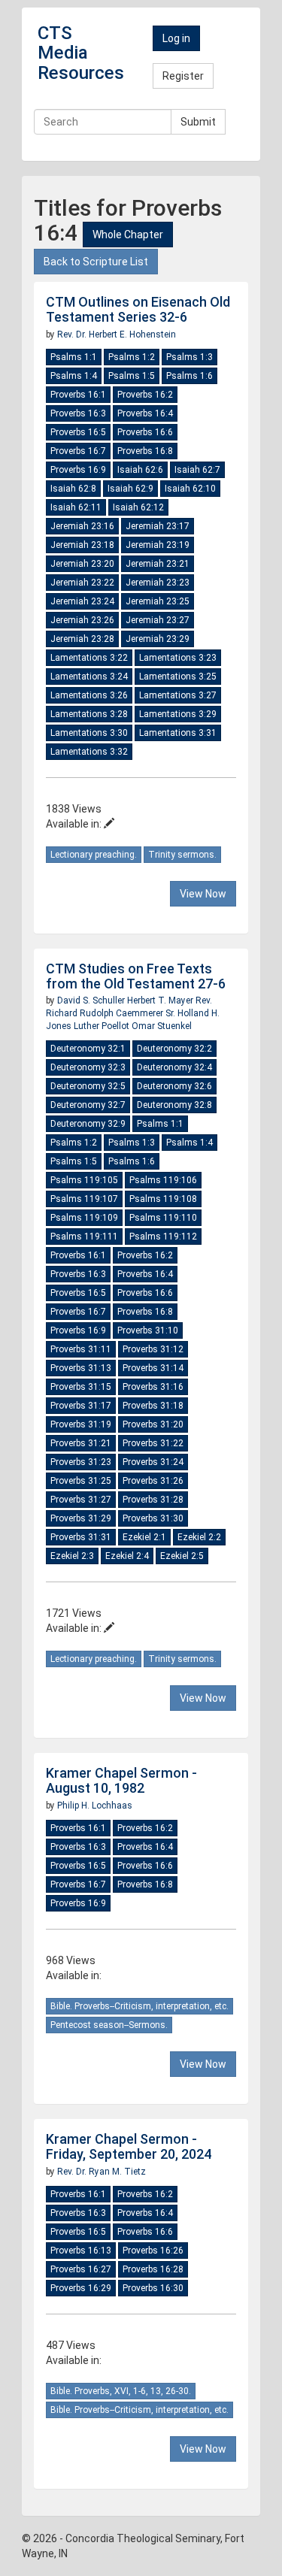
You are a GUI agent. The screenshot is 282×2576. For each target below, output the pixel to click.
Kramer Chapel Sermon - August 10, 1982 (121, 1780)
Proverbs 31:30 (153, 1518)
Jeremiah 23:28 (82, 639)
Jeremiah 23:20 (82, 564)
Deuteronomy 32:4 (174, 1067)
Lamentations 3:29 (178, 714)
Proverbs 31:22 (153, 1443)
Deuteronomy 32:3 (88, 1067)
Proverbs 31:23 (81, 1462)
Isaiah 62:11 (76, 507)
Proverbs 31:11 (81, 1349)
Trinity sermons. (182, 855)
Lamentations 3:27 (178, 695)
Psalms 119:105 (84, 1180)
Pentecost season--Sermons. (109, 2025)
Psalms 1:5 (132, 376)
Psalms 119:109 (84, 1218)
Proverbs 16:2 (145, 395)
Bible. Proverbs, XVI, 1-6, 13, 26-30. (121, 2391)
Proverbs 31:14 (153, 1368)
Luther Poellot (103, 1026)
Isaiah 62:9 (130, 489)
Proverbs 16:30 (153, 2288)
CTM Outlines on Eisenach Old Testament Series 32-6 (138, 309)
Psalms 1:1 (74, 357)
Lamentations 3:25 (178, 677)
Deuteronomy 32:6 (174, 1086)
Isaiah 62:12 (138, 507)
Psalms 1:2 (132, 357)
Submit (198, 122)
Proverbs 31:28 (153, 1500)
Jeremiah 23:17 (158, 526)
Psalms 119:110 (163, 1218)
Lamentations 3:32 (89, 752)
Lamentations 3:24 (89, 677)
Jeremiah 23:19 (158, 545)
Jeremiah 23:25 (158, 601)
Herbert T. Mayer (161, 1000)
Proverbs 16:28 (153, 2269)
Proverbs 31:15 (81, 1387)
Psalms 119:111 (84, 1237)
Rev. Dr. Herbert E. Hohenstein (117, 334)
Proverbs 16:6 (145, 432)
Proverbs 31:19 (81, 1424)
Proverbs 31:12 (153, 1349)
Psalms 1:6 (190, 376)
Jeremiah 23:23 (158, 583)
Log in (176, 38)
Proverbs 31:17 (81, 1406)
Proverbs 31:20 (153, 1424)
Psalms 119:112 (163, 1237)
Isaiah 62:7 (197, 470)
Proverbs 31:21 (81, 1443)
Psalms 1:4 (74, 376)
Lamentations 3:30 (89, 733)
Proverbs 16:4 (145, 413)
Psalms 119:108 (163, 1199)
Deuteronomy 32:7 (88, 1105)
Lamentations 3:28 (89, 714)
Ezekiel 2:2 (199, 1537)
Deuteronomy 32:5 (88, 1086)
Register (183, 76)
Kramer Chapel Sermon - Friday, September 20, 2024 (129, 2146)
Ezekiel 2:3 (72, 1556)
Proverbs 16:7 (78, 451)
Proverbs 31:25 (81, 1481)
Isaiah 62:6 (140, 470)
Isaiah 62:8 (73, 489)
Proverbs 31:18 (153, 1406)
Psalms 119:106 (163, 1180)
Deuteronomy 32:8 (174, 1105)
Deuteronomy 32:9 (88, 1124)
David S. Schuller (92, 1000)
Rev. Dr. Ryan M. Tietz (102, 2172)
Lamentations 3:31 (178, 733)
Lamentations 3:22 (89, 658)
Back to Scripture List (96, 262)
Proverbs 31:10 (148, 1330)
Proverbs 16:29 (81, 2288)
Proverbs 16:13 (81, 2251)
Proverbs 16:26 (153, 2251)
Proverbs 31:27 (81, 1500)
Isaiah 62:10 (190, 489)
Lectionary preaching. (94, 855)
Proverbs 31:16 (153, 1387)
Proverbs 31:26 (153, 1481)
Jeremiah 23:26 (82, 620)
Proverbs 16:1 (78, 395)
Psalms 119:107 (84, 1199)
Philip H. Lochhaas (95, 1806)
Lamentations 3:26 (89, 695)
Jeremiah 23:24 (82, 601)
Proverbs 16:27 (81, 2269)
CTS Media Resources (81, 53)
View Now (203, 894)
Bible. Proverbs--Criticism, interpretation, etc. (139, 2006)
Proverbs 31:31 (81, 1537)
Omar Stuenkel (162, 1026)
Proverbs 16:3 (78, 413)
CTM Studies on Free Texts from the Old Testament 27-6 (136, 976)
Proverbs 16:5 (78, 432)
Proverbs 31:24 (153, 1462)
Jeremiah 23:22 (82, 583)
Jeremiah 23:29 (158, 639)
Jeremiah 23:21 (158, 564)
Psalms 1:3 (190, 357)
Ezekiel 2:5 (182, 1556)
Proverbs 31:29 (81, 1518)
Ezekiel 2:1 (144, 1537)
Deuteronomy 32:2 (174, 1049)
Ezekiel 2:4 (127, 1556)
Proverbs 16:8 (145, 451)
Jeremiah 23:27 (158, 620)
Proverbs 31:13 (81, 1368)
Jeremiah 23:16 (82, 526)
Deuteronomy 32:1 (88, 1049)
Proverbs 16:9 (78, 470)
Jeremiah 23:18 (82, 545)
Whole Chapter (128, 235)
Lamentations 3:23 (178, 658)
